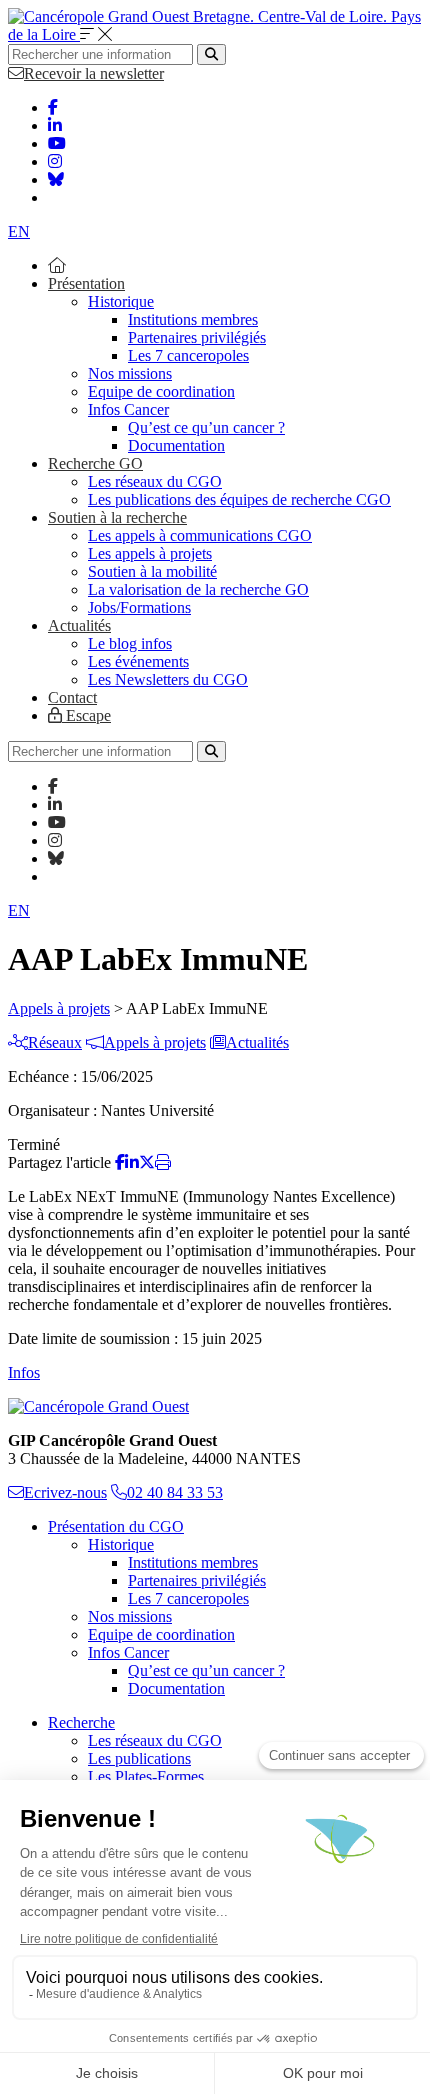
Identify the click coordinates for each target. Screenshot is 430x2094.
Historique (121, 301)
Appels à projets (59, 1008)
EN (19, 231)
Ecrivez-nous (65, 1492)
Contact (72, 697)
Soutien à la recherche (117, 517)
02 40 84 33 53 (175, 1492)
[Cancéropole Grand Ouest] (98, 1406)
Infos (24, 1372)
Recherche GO (95, 463)
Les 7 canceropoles (188, 355)
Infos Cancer (128, 409)
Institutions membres (193, 319)
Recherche (81, 1722)
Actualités (79, 625)
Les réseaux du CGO (155, 481)
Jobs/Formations (139, 607)
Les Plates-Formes (146, 1776)
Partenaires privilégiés (197, 337)
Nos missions (130, 373)
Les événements (138, 661)
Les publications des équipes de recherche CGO (239, 499)
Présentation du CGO (116, 1526)
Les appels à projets (150, 553)
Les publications (139, 1758)
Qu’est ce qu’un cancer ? (206, 427)
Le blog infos (130, 643)
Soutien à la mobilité (152, 571)
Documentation (176, 445)
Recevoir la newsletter (94, 73)
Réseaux (55, 1042)
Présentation (86, 283)
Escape (86, 715)
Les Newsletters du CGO (168, 679)
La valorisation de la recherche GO (198, 589)
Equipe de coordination (161, 391)
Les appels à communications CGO (200, 535)
